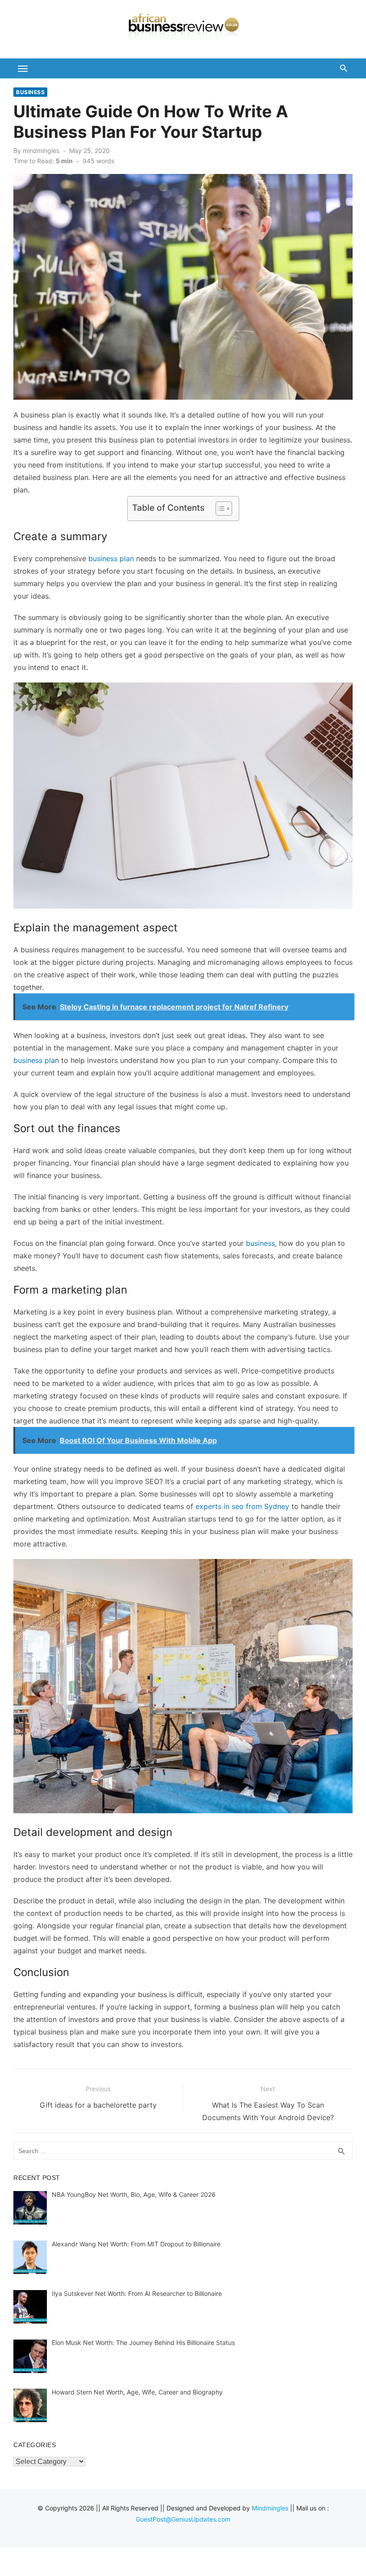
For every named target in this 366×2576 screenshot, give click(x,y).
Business (30, 92)
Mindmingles (270, 2508)
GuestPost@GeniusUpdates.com (183, 2519)
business (260, 1243)
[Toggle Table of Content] (219, 509)
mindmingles (41, 151)
